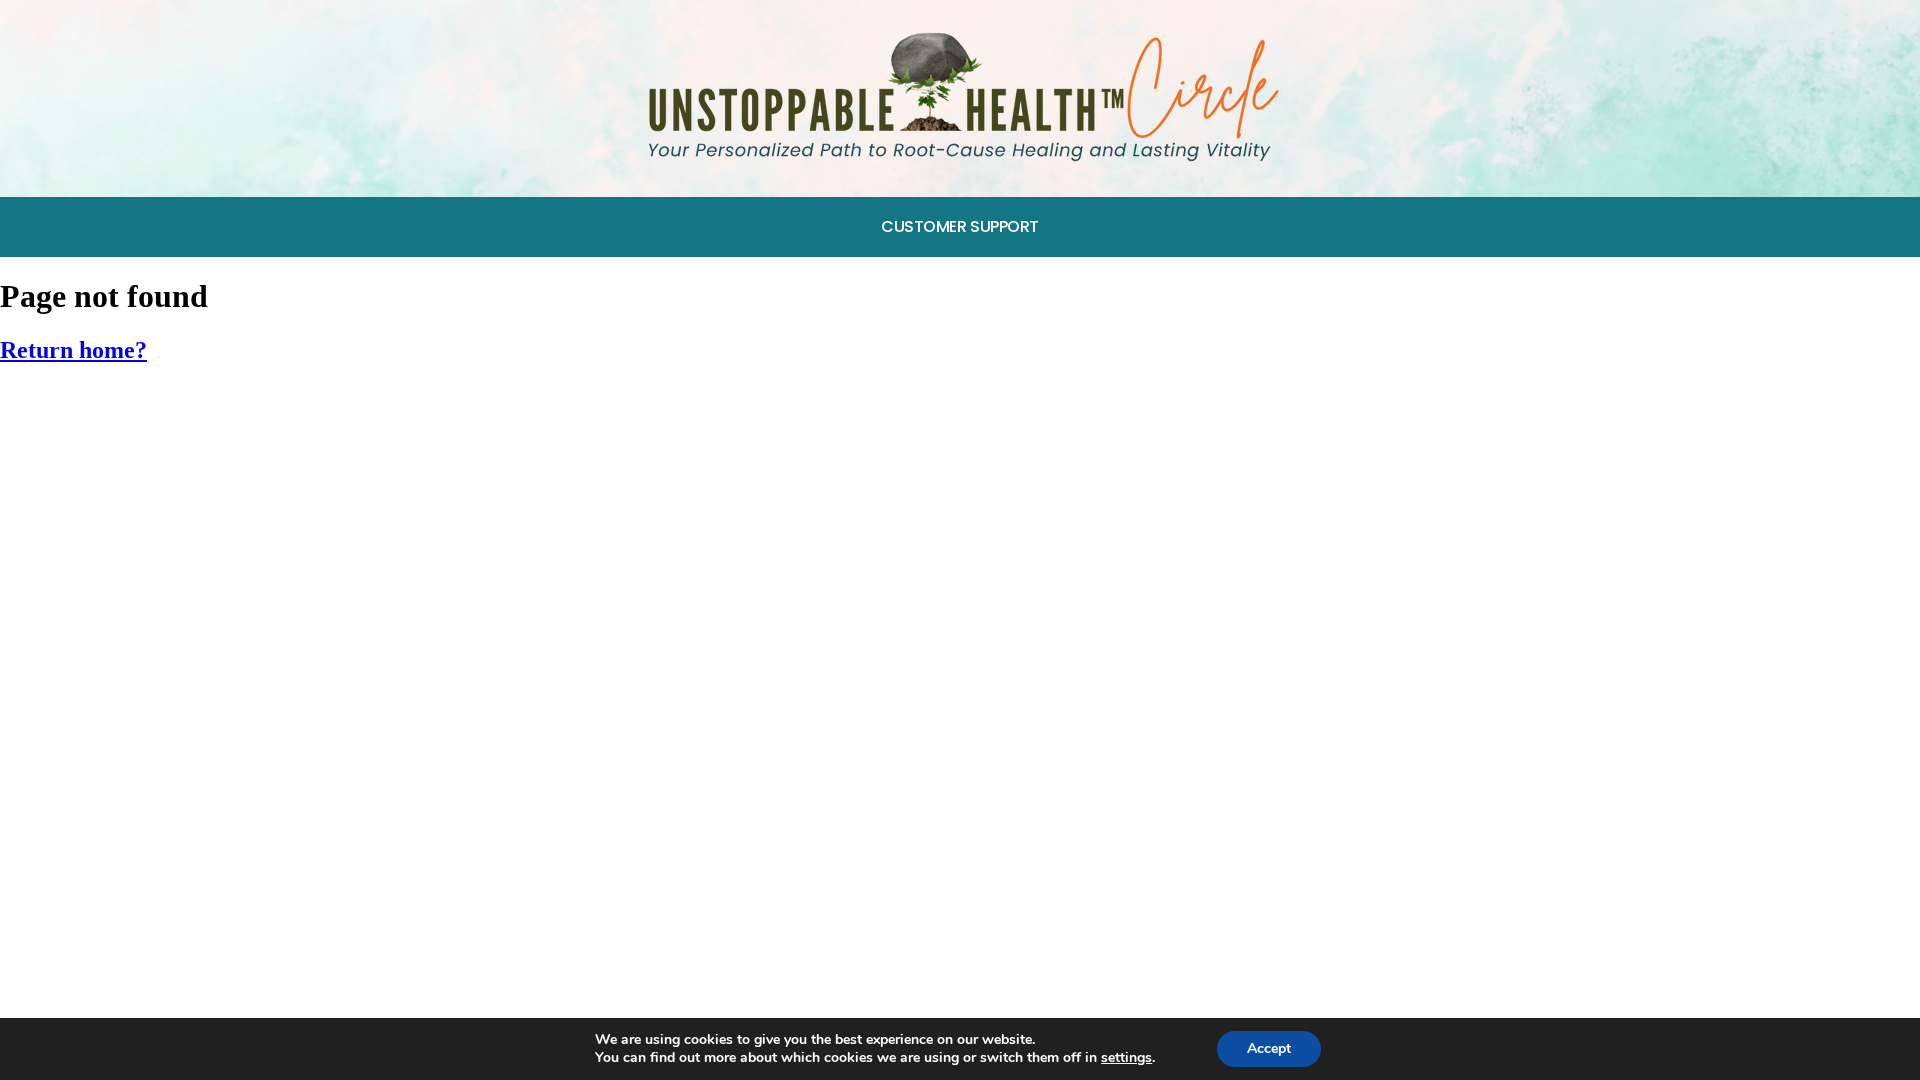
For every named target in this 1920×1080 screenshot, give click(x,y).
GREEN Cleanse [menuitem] (76, 406)
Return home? (73, 350)
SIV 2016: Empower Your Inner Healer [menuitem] (160, 499)
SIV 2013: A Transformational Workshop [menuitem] (174, 638)
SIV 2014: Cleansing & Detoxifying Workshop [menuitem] (193, 591)
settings (1126, 1058)
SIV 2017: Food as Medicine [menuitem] (123, 452)
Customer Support (960, 226)
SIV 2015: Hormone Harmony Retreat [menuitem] (161, 545)
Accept (1269, 1048)
